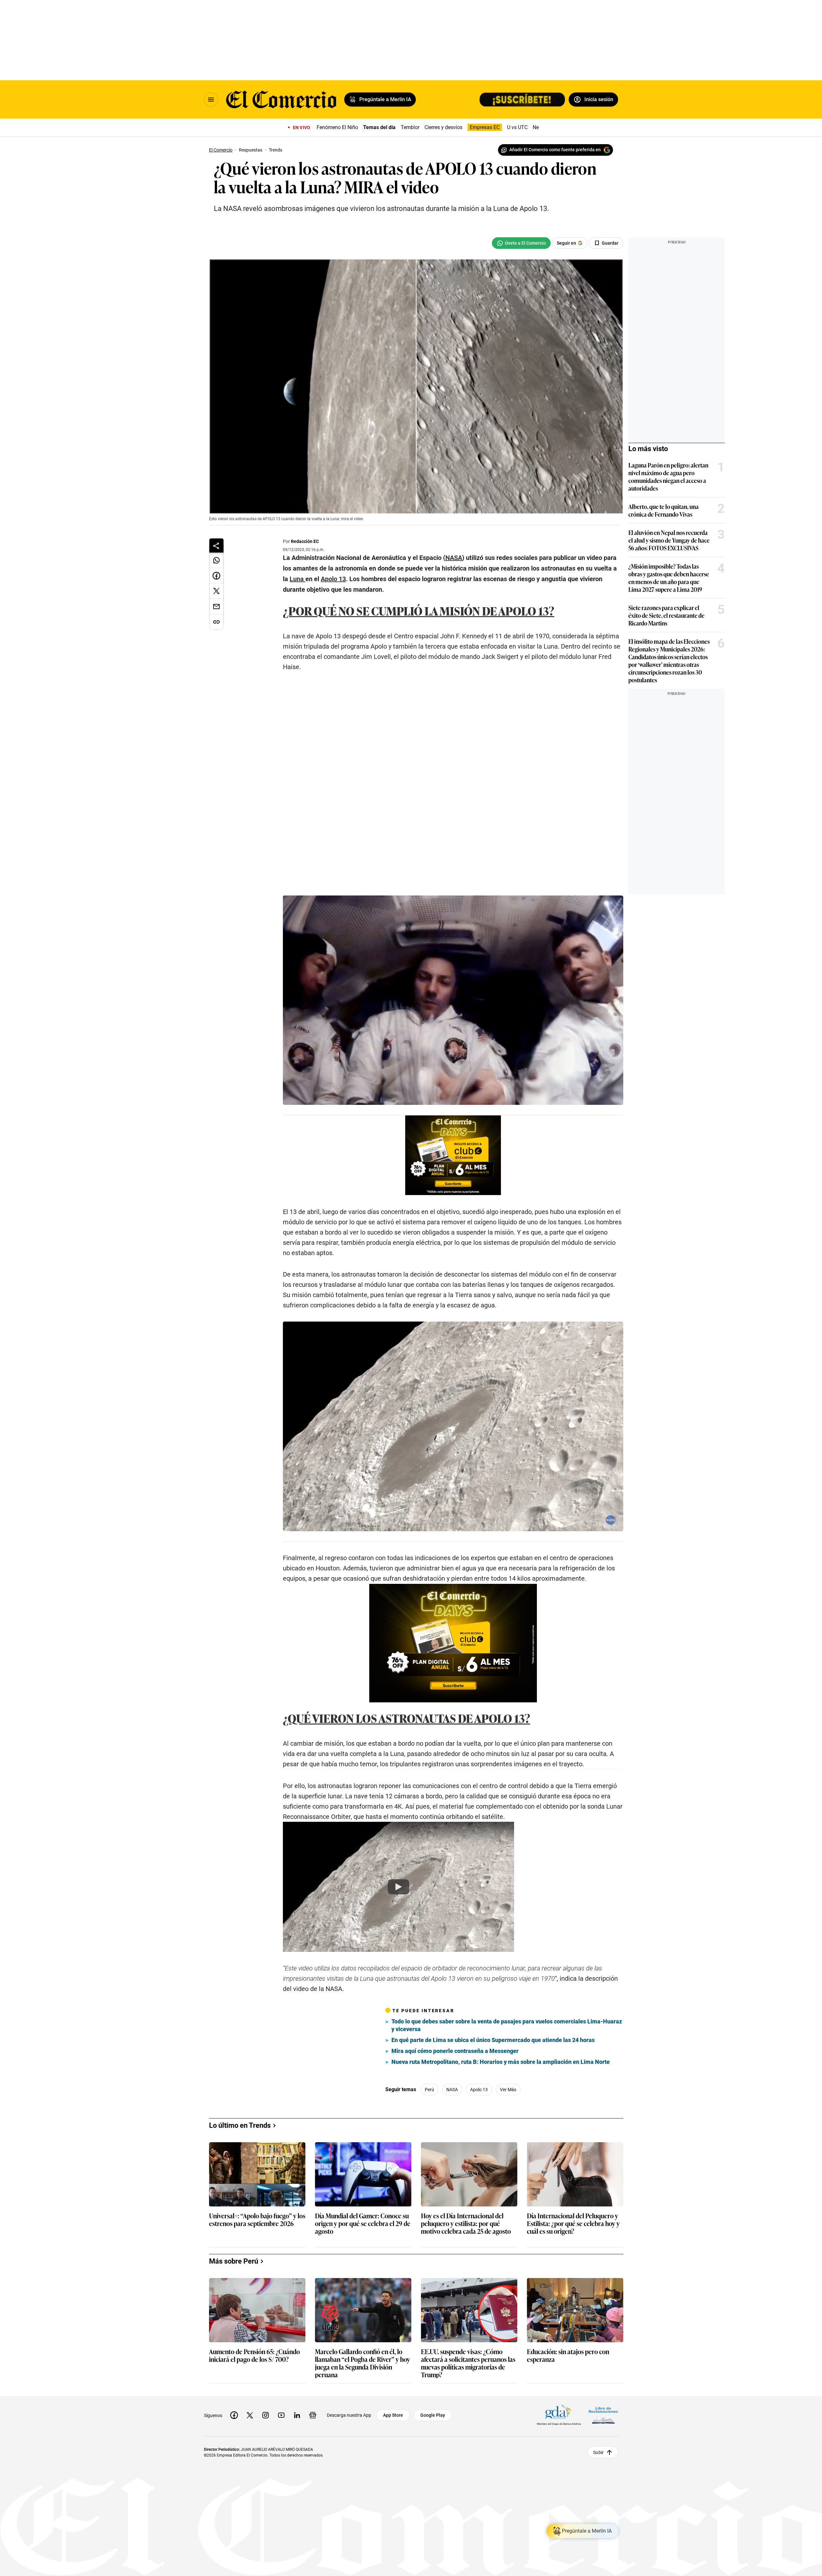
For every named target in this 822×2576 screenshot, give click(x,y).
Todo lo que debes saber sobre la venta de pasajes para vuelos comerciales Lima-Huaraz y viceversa (507, 2073)
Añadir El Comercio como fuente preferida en (555, 150)
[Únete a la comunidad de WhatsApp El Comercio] (521, 243)
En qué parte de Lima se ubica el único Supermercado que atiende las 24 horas (493, 2088)
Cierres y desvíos (443, 127)
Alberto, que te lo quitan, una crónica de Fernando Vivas (664, 510)
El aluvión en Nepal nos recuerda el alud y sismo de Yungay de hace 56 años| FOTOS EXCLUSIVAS (669, 540)
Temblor (410, 127)
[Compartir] (216, 546)
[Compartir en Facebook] (216, 576)
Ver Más (508, 2138)
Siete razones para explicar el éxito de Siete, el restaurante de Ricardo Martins (666, 615)
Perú (429, 2138)
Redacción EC (305, 541)
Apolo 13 (479, 2138)
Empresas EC (485, 127)
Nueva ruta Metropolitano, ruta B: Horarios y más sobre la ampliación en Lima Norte (501, 2110)
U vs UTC (517, 127)
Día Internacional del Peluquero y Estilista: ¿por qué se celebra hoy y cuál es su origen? (573, 2489)
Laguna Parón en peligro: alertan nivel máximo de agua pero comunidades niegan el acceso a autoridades (668, 476)
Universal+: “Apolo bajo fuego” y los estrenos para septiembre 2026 (257, 2485)
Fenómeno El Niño (337, 127)
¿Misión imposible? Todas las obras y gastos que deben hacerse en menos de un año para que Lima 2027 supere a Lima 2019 (669, 578)
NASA (452, 2138)
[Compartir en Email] (216, 607)
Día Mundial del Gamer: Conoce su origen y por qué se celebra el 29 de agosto (363, 2489)
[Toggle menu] (211, 100)
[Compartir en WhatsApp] (216, 560)
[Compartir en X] (216, 591)
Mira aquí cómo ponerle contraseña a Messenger (455, 2099)
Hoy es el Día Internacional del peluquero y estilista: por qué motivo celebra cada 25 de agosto (466, 2489)
